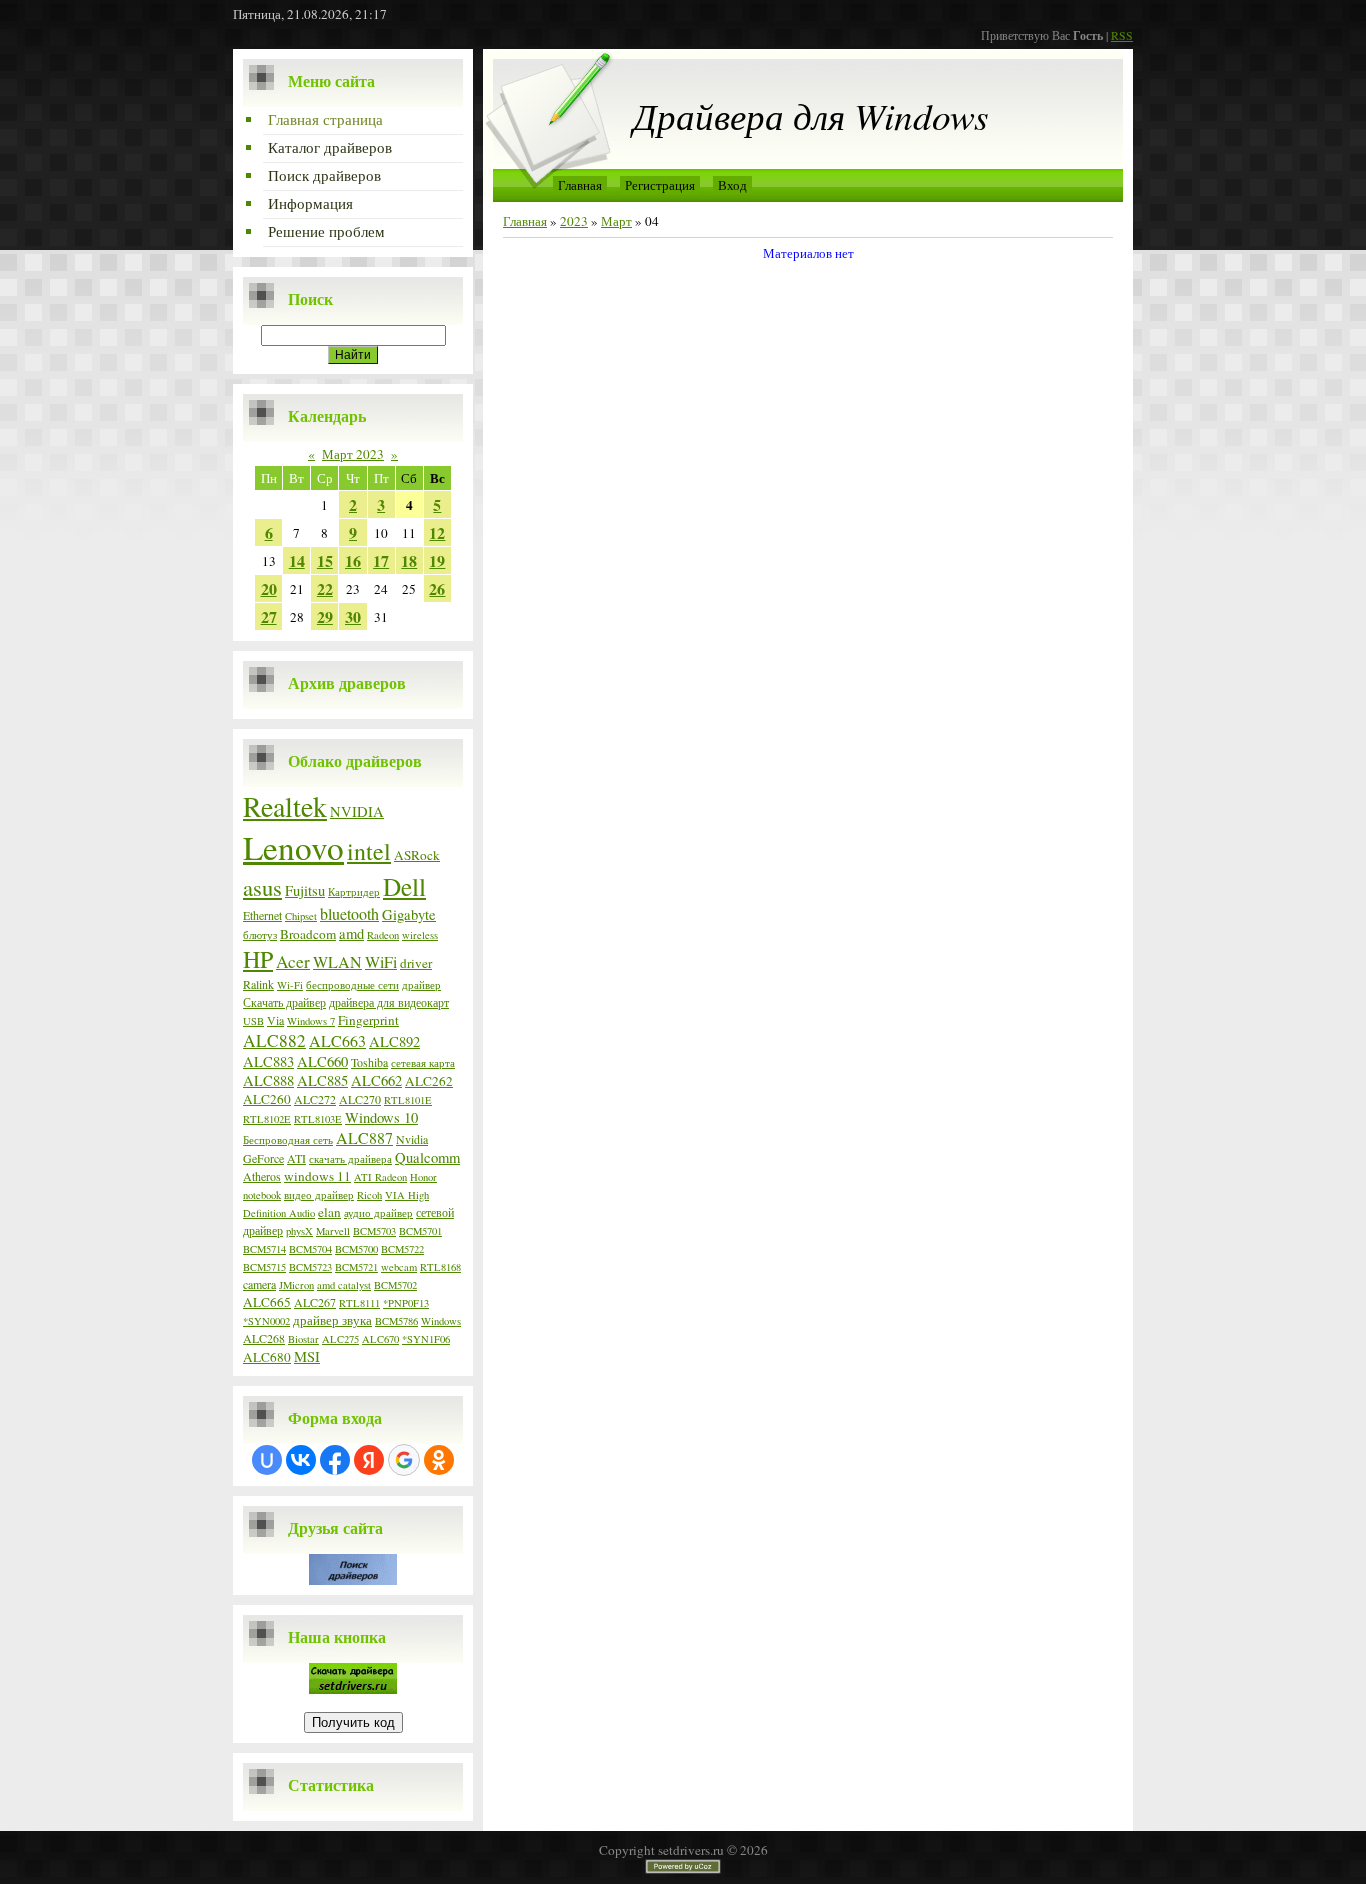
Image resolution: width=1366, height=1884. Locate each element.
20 (269, 588)
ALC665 (267, 1302)
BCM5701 (420, 1231)
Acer (293, 961)
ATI (296, 1158)
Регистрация (660, 185)
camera (259, 1284)
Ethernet (262, 915)
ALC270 (360, 1099)
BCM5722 (402, 1249)
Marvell (333, 1231)
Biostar (303, 1339)
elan (329, 1212)
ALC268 (264, 1338)
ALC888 (268, 1080)
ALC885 (322, 1080)
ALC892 (394, 1041)
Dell (404, 886)
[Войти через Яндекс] (369, 1460)
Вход (732, 185)
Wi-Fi (290, 985)
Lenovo (293, 847)
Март (616, 221)
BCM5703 (374, 1231)
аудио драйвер (378, 1213)
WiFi (381, 961)
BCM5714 (264, 1249)
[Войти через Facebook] (335, 1460)
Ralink (258, 984)
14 (297, 560)
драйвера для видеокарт (389, 1002)
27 (269, 616)
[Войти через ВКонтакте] (301, 1460)
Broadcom (308, 934)
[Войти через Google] (404, 1460)
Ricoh (369, 1195)
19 (437, 560)
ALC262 (429, 1081)
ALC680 (267, 1357)
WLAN (337, 961)
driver (416, 963)
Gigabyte (409, 914)
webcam (399, 1267)
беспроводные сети (352, 985)
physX (299, 1231)
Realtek (285, 806)
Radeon (383, 935)
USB (253, 1021)
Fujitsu (305, 890)
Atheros (262, 1176)
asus (262, 887)
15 (325, 560)
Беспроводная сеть (288, 1140)
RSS (1122, 35)
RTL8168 (440, 1267)
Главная (580, 185)
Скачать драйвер (284, 1002)
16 (353, 560)
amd (351, 933)
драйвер (421, 985)
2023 (574, 221)
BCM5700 (356, 1249)
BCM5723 (310, 1267)
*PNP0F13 (406, 1303)
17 (381, 560)
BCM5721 (356, 1267)
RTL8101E (408, 1100)
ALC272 (315, 1099)
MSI (307, 1356)
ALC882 (274, 1040)
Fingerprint (368, 1020)
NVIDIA (357, 811)
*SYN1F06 (426, 1339)
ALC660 (322, 1061)
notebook (262, 1195)
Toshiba (369, 1062)
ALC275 (340, 1339)
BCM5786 (396, 1321)
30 (353, 616)
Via (275, 1020)
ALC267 (315, 1302)
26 (437, 588)
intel (369, 851)
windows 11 (317, 1176)
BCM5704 (310, 1249)
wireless (420, 935)
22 (325, 588)
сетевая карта (423, 1063)
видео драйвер (319, 1195)
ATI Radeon (380, 1177)
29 (325, 616)
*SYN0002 (266, 1321)
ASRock (417, 855)
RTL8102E (267, 1119)
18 (409, 560)
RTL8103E (318, 1119)
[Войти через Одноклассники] (439, 1460)
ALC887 (364, 1137)
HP (258, 959)
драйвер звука (332, 1320)
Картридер (354, 892)
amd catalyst (344, 1285)
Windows (441, 1321)
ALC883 (268, 1061)
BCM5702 (395, 1285)
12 (437, 532)
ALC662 (376, 1080)
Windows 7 (311, 1021)
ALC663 (337, 1040)
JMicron (296, 1285)
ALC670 (380, 1339)
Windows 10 (381, 1117)
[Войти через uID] (267, 1460)
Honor (423, 1177)
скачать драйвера (350, 1159)
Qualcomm (427, 1157)
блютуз (260, 935)
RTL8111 (359, 1303)
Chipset (301, 916)
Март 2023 (353, 454)
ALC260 (267, 1099)
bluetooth (349, 913)
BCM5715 (264, 1267)
